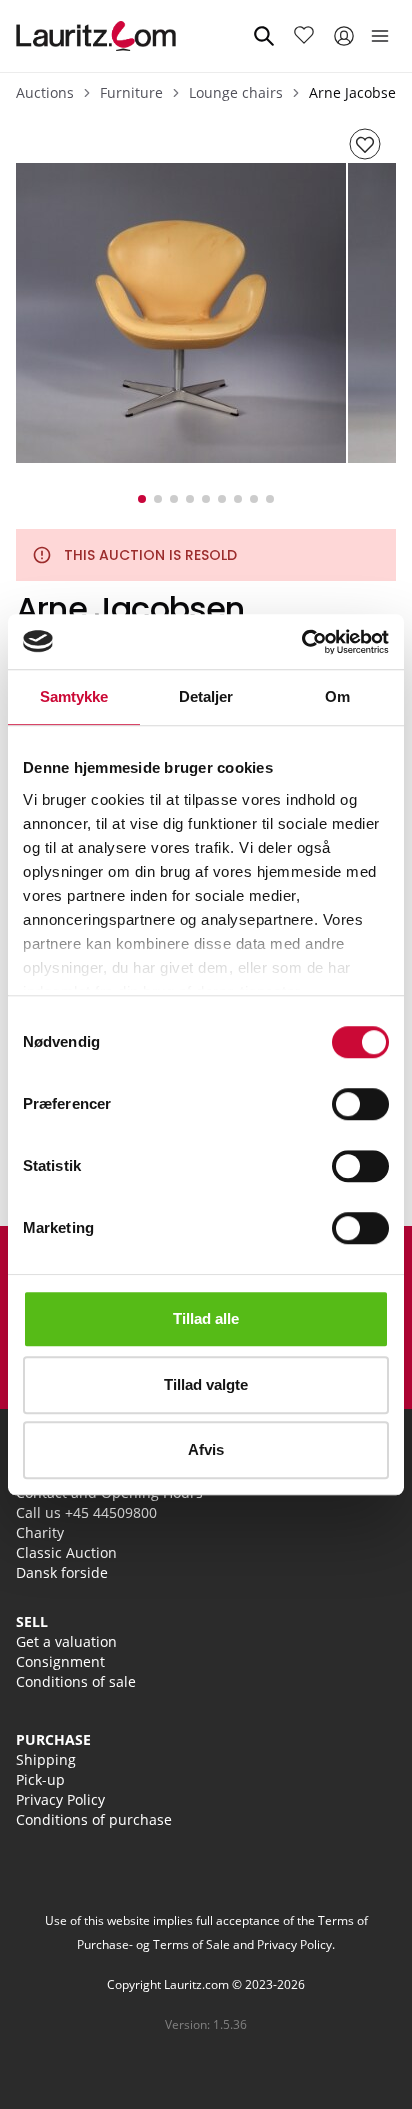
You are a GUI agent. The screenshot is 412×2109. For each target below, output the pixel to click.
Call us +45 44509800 (86, 1512)
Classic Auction (66, 1552)
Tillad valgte (206, 1384)
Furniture (131, 92)
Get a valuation (66, 1641)
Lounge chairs (236, 92)
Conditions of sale (76, 1681)
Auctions (45, 92)
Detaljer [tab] (206, 696)
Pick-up (40, 1779)
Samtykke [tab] (74, 696)
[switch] (360, 1104)
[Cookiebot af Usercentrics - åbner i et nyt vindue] (301, 642)
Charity (40, 1532)
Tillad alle (206, 1318)
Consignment (60, 1661)
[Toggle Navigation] (380, 36)
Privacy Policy (60, 1799)
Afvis (206, 1449)
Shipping (46, 1759)
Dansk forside (62, 1572)
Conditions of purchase (94, 1819)
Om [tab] (337, 696)
